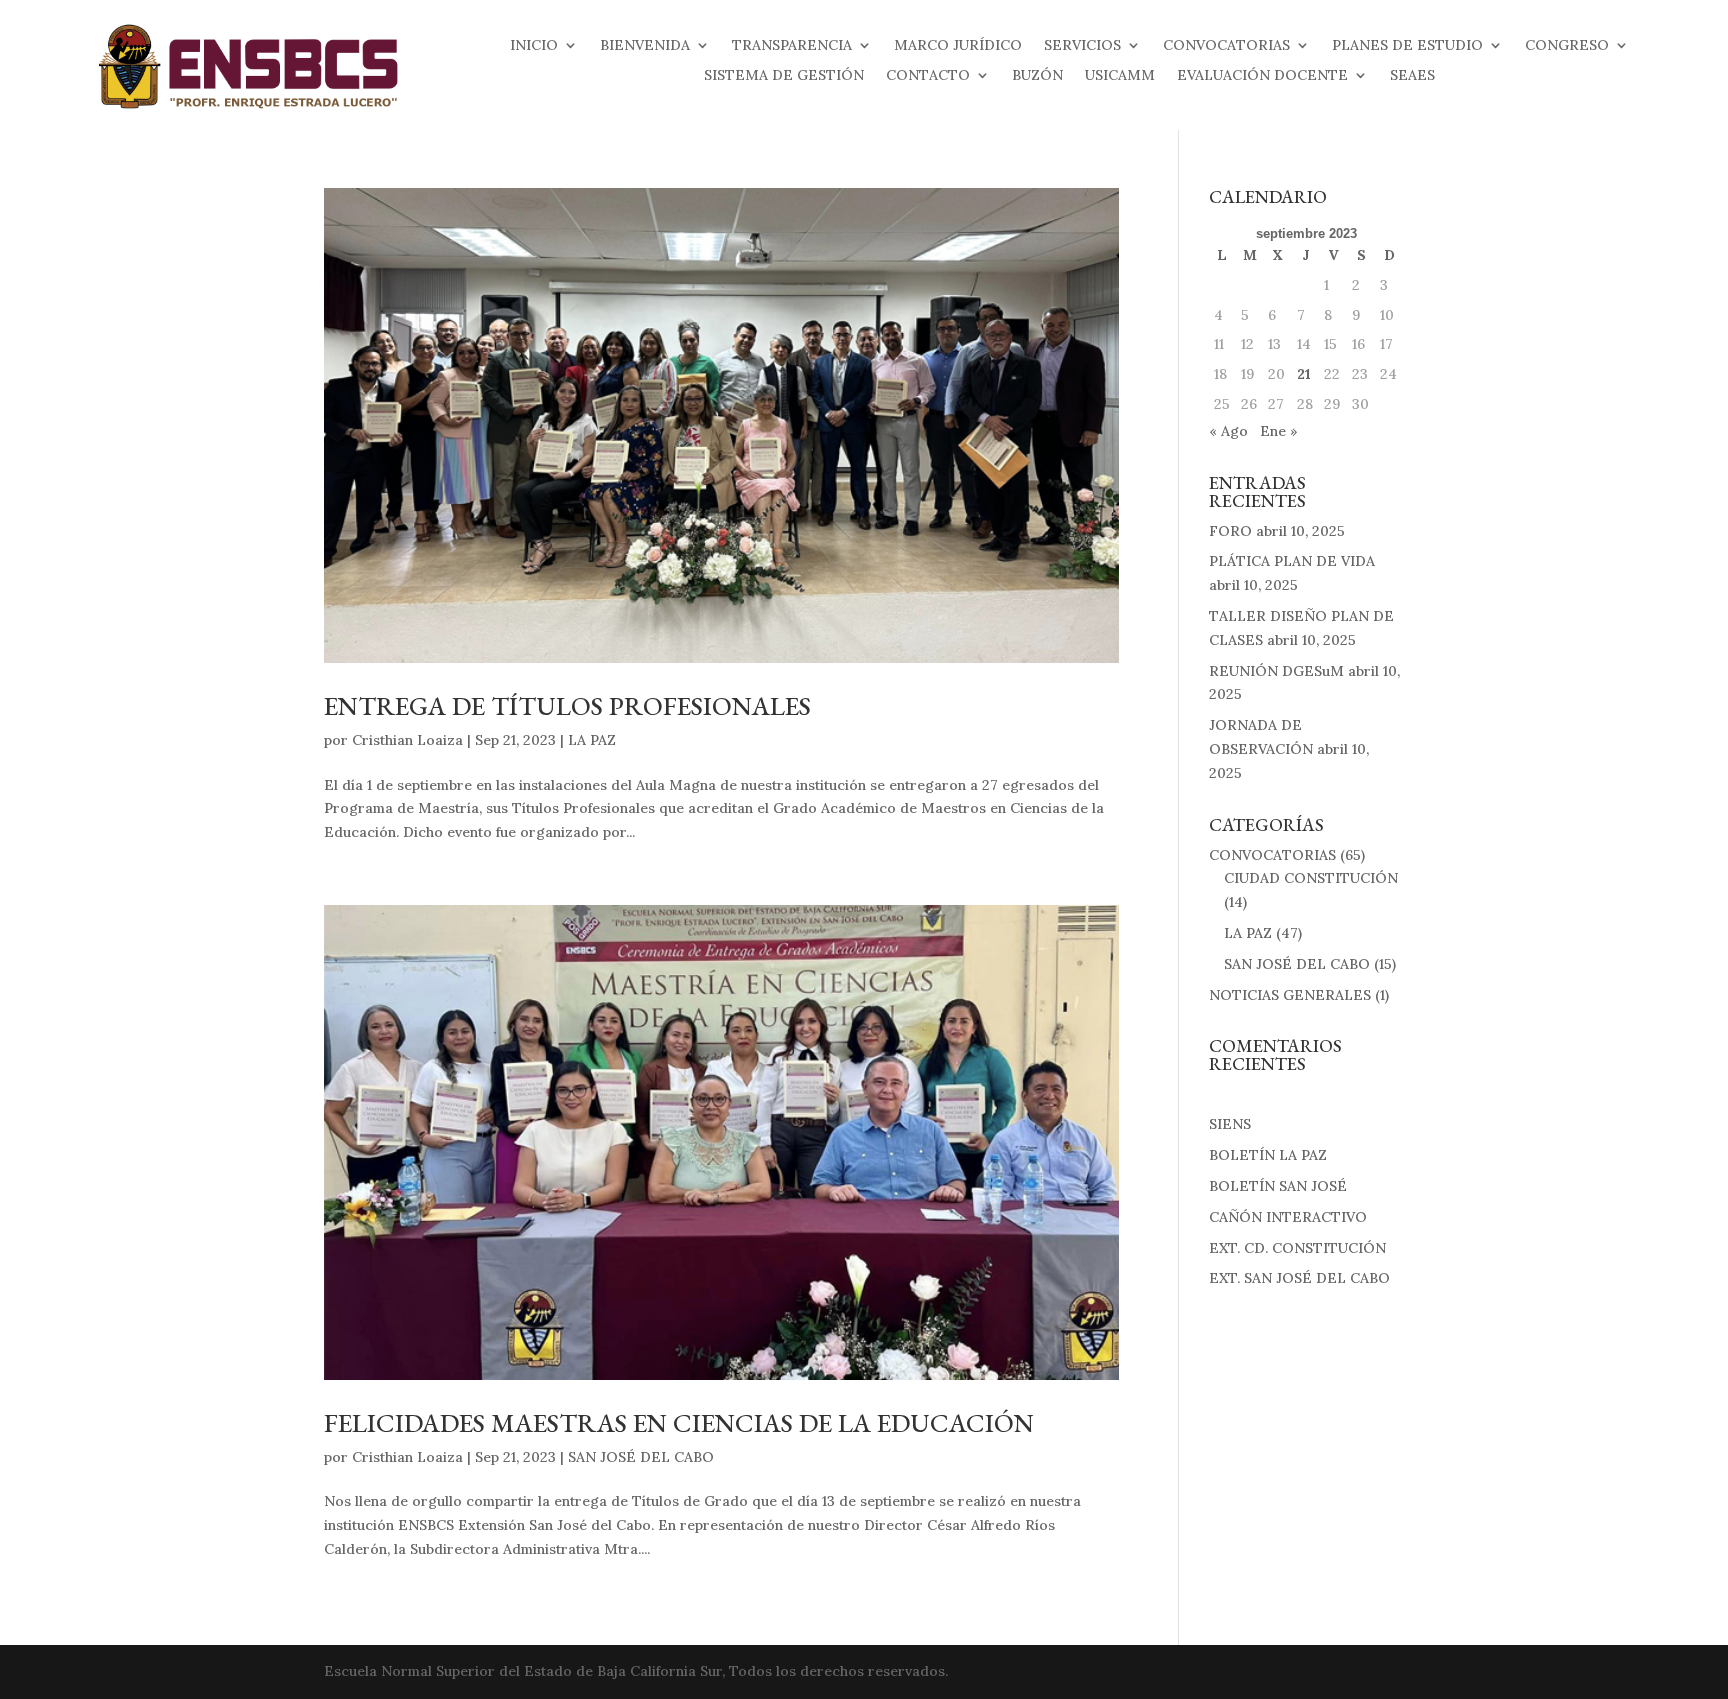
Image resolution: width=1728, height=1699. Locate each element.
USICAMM (1120, 76)
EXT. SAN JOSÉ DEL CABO (1299, 1278)
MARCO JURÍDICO (958, 46)
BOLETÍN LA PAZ (1268, 1155)
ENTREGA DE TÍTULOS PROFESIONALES (567, 706)
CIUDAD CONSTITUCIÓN (1311, 878)
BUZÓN (1037, 76)
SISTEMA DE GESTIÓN (784, 76)
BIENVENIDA (645, 46)
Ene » (1279, 431)
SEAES (1412, 76)
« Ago (1228, 431)
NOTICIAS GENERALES (1290, 995)
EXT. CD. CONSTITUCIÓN (1297, 1248)
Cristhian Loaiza (407, 740)
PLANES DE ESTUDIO (1407, 46)
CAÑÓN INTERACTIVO (1288, 1217)
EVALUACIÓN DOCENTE (1262, 76)
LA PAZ (592, 740)
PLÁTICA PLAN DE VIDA (1292, 561)
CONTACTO (928, 76)
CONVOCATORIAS (1226, 46)
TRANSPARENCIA (792, 46)
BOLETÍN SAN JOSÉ (1278, 1186)
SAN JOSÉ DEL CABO (641, 1457)
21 (1304, 374)
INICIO (534, 46)
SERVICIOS (1082, 46)
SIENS (1230, 1124)
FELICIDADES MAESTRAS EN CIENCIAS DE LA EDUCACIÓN (679, 1423)
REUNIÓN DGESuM (1276, 671)
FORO (1230, 531)
